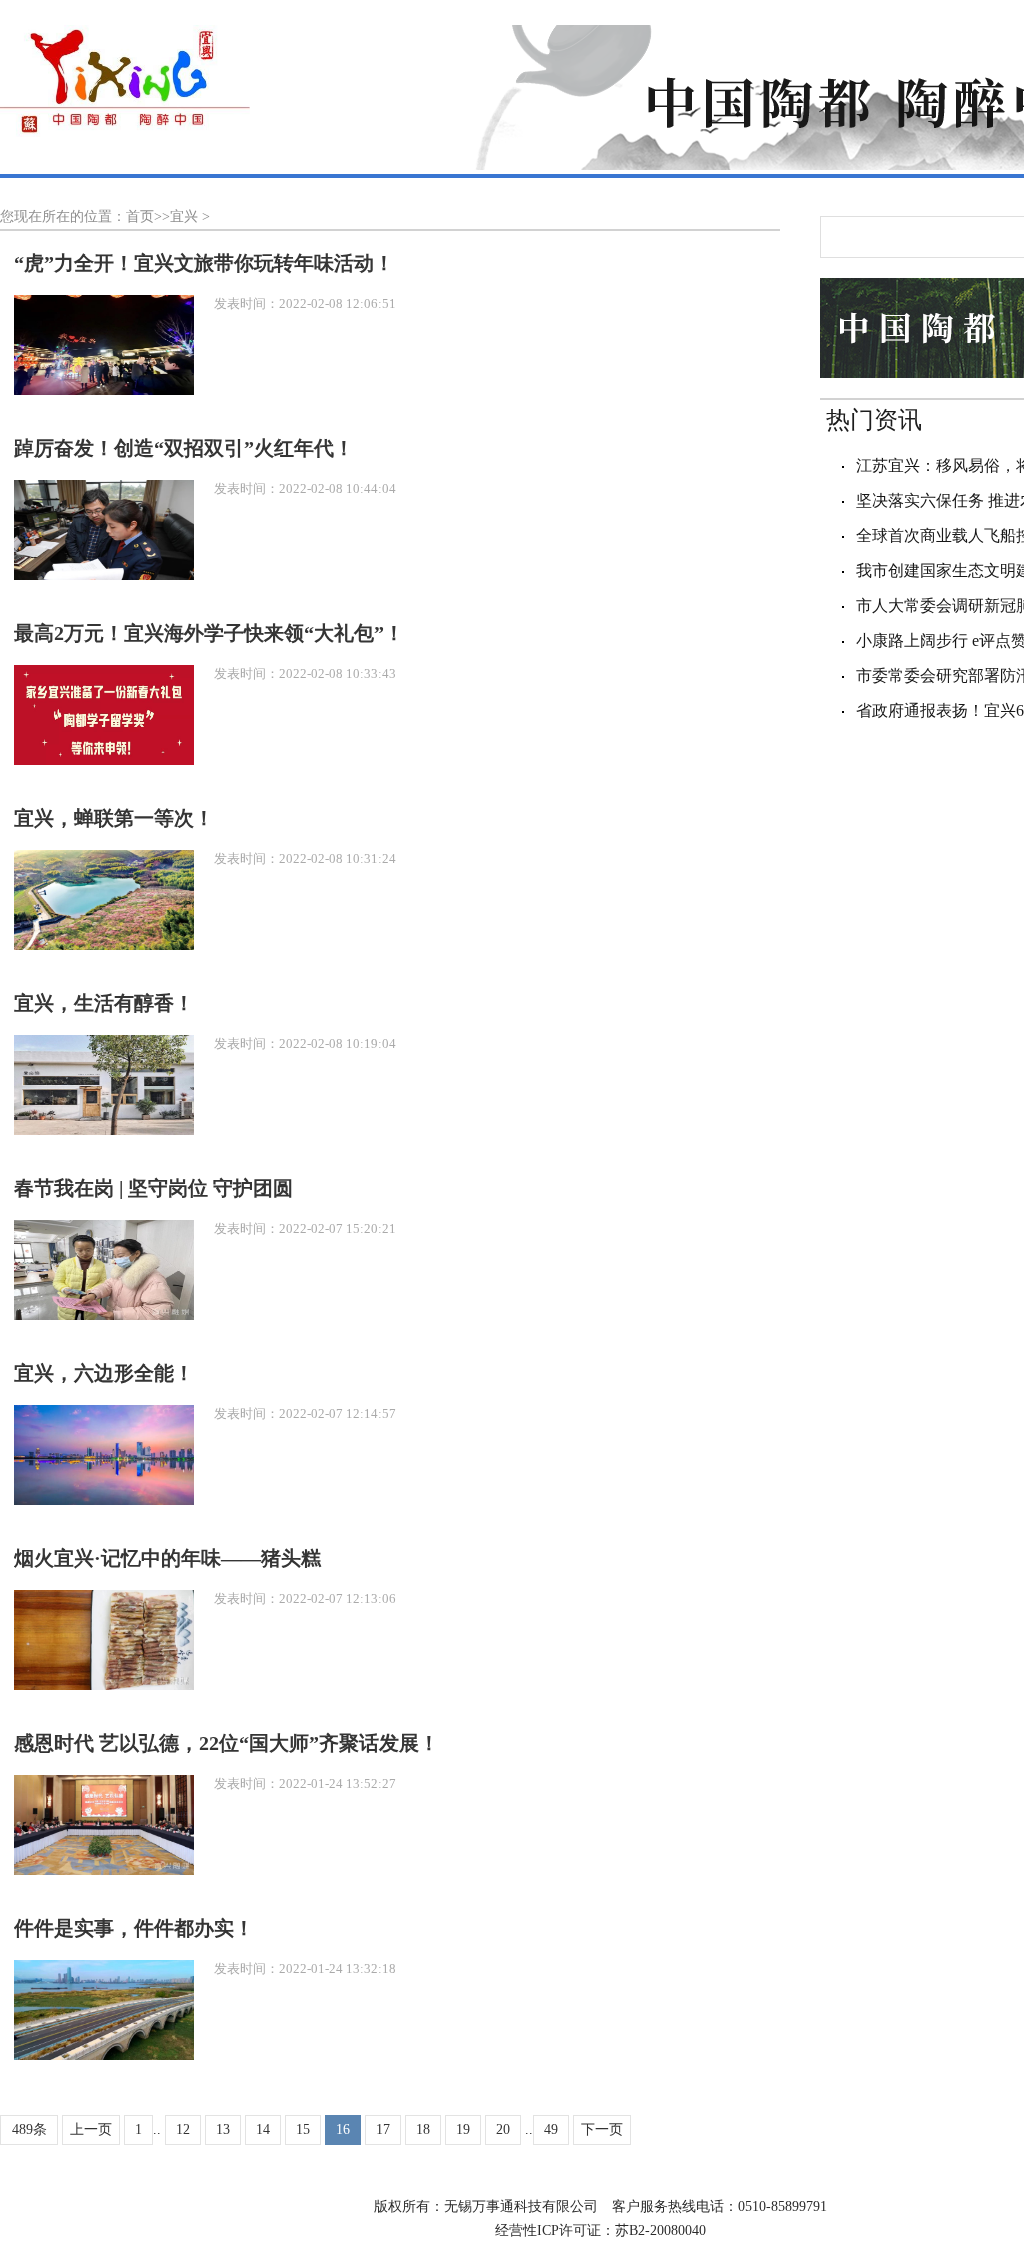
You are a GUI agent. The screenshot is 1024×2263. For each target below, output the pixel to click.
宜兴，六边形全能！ (104, 1373)
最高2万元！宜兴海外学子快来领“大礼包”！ (209, 633)
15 (303, 2129)
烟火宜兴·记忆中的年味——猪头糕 (167, 1558)
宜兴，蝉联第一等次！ (114, 818)
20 (503, 2129)
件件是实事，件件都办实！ (134, 1928)
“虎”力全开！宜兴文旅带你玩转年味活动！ (204, 263)
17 (383, 2129)
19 (463, 2129)
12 (183, 2129)
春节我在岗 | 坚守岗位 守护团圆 (153, 1188)
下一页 (602, 2129)
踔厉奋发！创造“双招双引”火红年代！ (184, 448)
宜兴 (184, 216)
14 (263, 2129)
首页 (140, 216)
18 (423, 2129)
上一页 (91, 2129)
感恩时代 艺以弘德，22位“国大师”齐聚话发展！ (226, 1743)
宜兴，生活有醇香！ (104, 1003)
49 (551, 2129)
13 (223, 2129)
